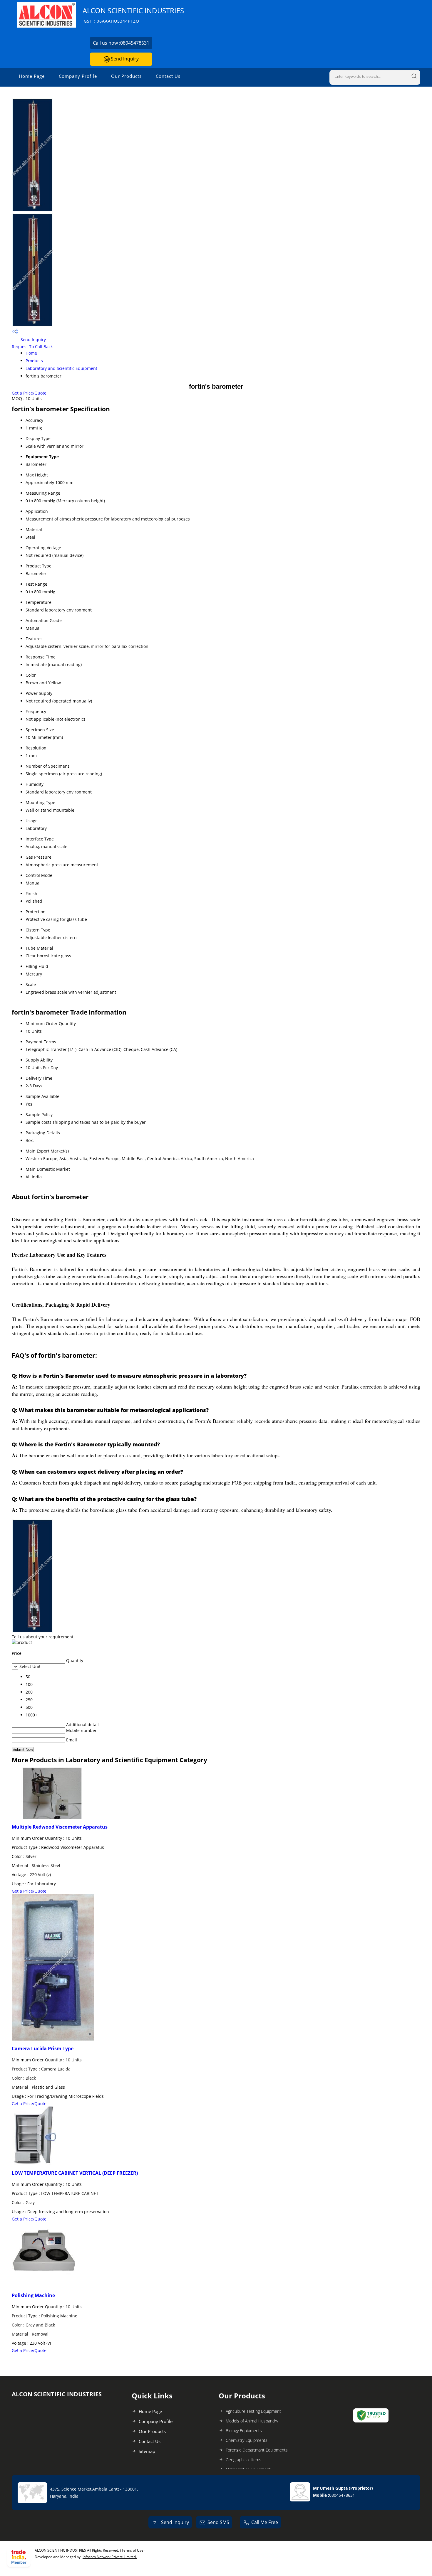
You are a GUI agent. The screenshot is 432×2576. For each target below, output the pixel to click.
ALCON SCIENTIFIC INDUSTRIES (133, 15)
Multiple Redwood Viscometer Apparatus (60, 1827)
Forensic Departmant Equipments (257, 2450)
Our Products (126, 76)
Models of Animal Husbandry (252, 2421)
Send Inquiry (124, 59)
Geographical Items (243, 2460)
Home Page (32, 76)
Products (34, 361)
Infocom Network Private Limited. (110, 2557)
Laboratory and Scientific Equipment (61, 368)
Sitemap (147, 2451)
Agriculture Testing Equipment (253, 2411)
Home (31, 353)
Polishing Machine (33, 2295)
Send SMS (218, 2522)
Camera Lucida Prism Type (43, 2048)
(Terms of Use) (132, 2550)
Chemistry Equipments (247, 2440)
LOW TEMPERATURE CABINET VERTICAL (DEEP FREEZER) (75, 2173)
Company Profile (78, 76)
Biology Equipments (244, 2431)
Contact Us (168, 76)
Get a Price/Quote (29, 393)
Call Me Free (265, 2522)
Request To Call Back (32, 347)
